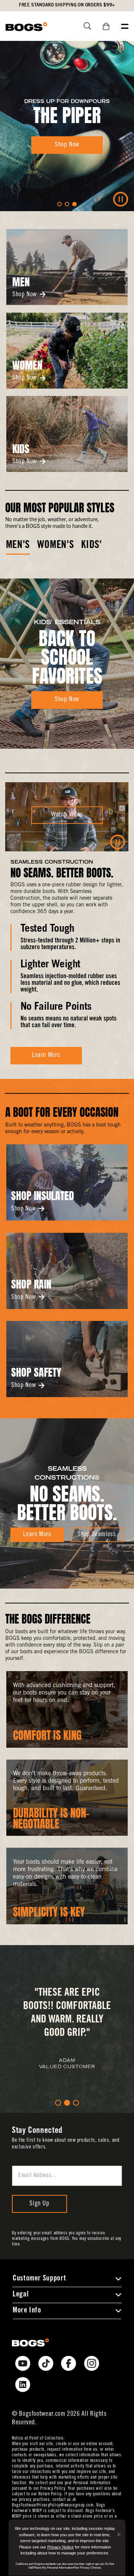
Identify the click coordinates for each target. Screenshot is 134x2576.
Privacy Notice (60, 2547)
